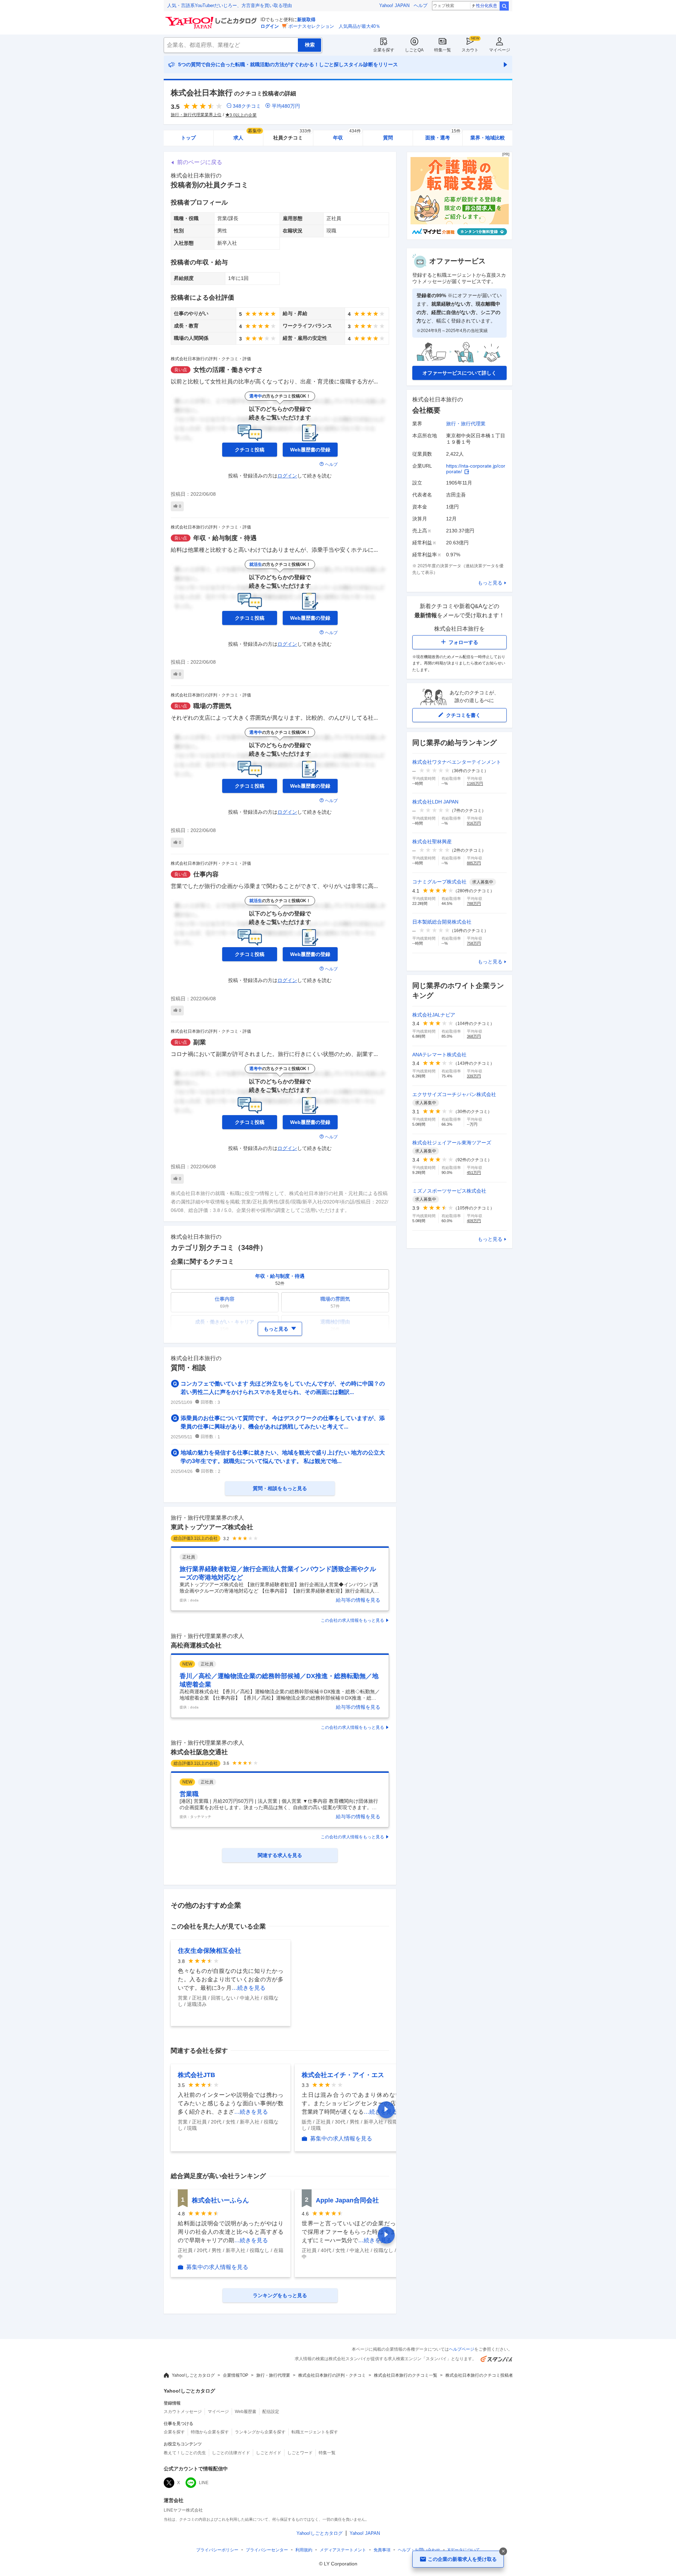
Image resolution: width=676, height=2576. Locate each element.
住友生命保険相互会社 (209, 1951)
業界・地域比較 (488, 138)
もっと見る (490, 583)
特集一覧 (443, 50)
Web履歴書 (246, 2412)
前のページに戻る (200, 162)
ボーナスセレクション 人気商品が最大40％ (334, 26)
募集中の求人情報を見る (341, 2139)
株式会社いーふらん (220, 2200)
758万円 (474, 943)
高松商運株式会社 (196, 1645)
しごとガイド (269, 2453)
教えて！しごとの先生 (185, 2453)
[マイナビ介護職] (459, 238)
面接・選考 (443, 135)
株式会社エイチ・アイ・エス (343, 2075)
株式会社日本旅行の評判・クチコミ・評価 (211, 359)
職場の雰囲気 (212, 706)
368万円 (474, 1036)
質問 (388, 138)
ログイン (270, 26)
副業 (200, 1042)
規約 (304, 2550)
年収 (347, 135)
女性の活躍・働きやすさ (228, 370)
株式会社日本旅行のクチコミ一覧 (406, 2375)
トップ (188, 138)
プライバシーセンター (267, 2550)
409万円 (474, 1221)
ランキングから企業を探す (260, 2432)
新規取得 (306, 20)
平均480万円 (286, 106)
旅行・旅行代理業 (466, 424)
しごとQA (414, 50)
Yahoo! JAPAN (394, 5)
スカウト (470, 50)
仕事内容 (206, 874)
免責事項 (382, 2550)
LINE (204, 2483)
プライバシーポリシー (217, 2550)
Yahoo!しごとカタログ (193, 2375)
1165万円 (475, 783)
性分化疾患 (487, 6)
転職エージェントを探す (315, 2432)
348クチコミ (247, 106)
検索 (504, 6)
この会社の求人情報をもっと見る (352, 1620)
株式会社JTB (196, 2075)
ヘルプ (421, 5)
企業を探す (384, 50)
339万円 (474, 1076)
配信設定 (271, 2412)
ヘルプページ (462, 2349)
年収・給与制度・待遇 (225, 538)
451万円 (474, 1173)
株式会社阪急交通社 (199, 1752)
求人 (248, 135)
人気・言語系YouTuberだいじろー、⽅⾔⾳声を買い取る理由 (230, 5)
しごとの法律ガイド (231, 2453)
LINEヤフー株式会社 (183, 2510)
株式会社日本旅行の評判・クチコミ (332, 2375)
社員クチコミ (292, 135)
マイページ (500, 50)
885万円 (474, 863)
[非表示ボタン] (503, 2551)
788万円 (474, 904)
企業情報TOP (236, 2375)
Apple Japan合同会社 (347, 2200)
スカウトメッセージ (183, 2412)
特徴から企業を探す (210, 2432)
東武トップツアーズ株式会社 (212, 1527)
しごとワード (300, 2453)
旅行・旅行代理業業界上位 (196, 115)
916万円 (474, 823)
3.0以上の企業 (243, 115)
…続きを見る (249, 1988)
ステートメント (343, 2550)
